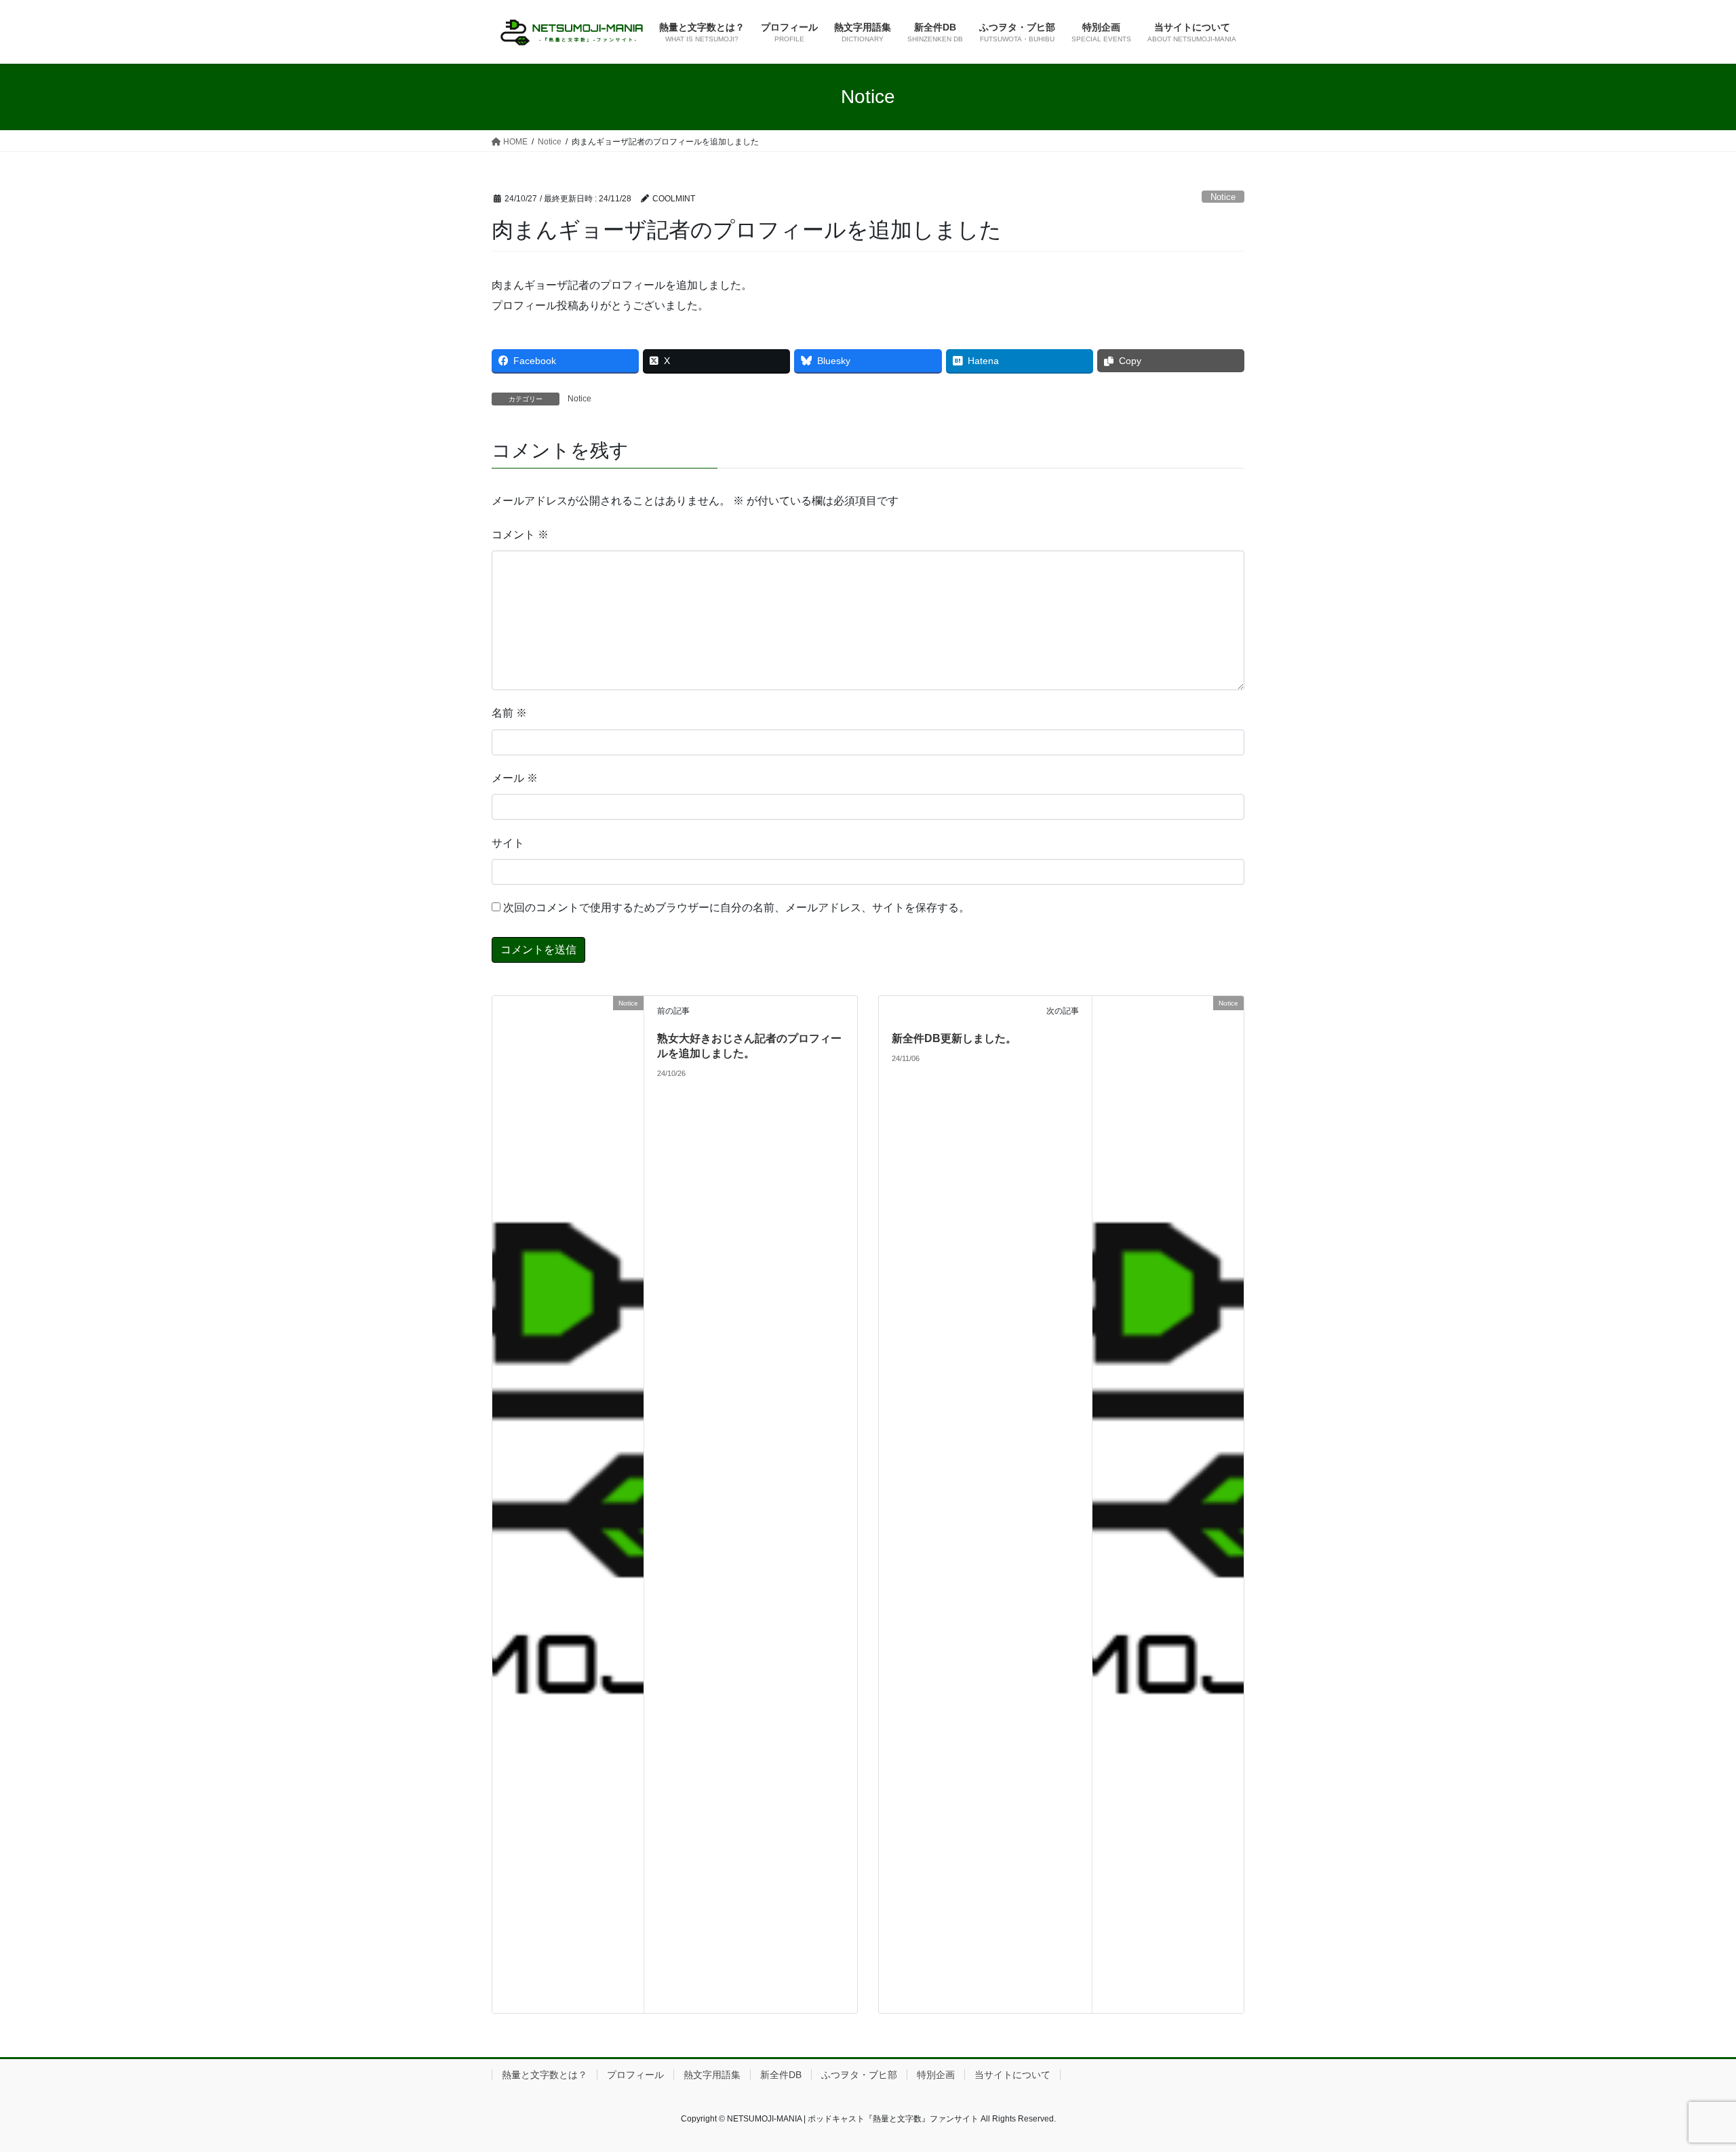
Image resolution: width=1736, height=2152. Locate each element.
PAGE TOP (1685, 2076)
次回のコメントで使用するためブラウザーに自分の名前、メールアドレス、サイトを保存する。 (736, 908)
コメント (520, 535)
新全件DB (781, 2075)
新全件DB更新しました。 (954, 1038)
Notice (1223, 197)
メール (515, 778)
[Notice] (568, 2005)
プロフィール (635, 2075)
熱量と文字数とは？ (545, 2075)
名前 (509, 713)
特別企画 (936, 2075)
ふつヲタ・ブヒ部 (859, 2075)
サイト (508, 843)
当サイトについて (1012, 2075)
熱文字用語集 (712, 2075)
